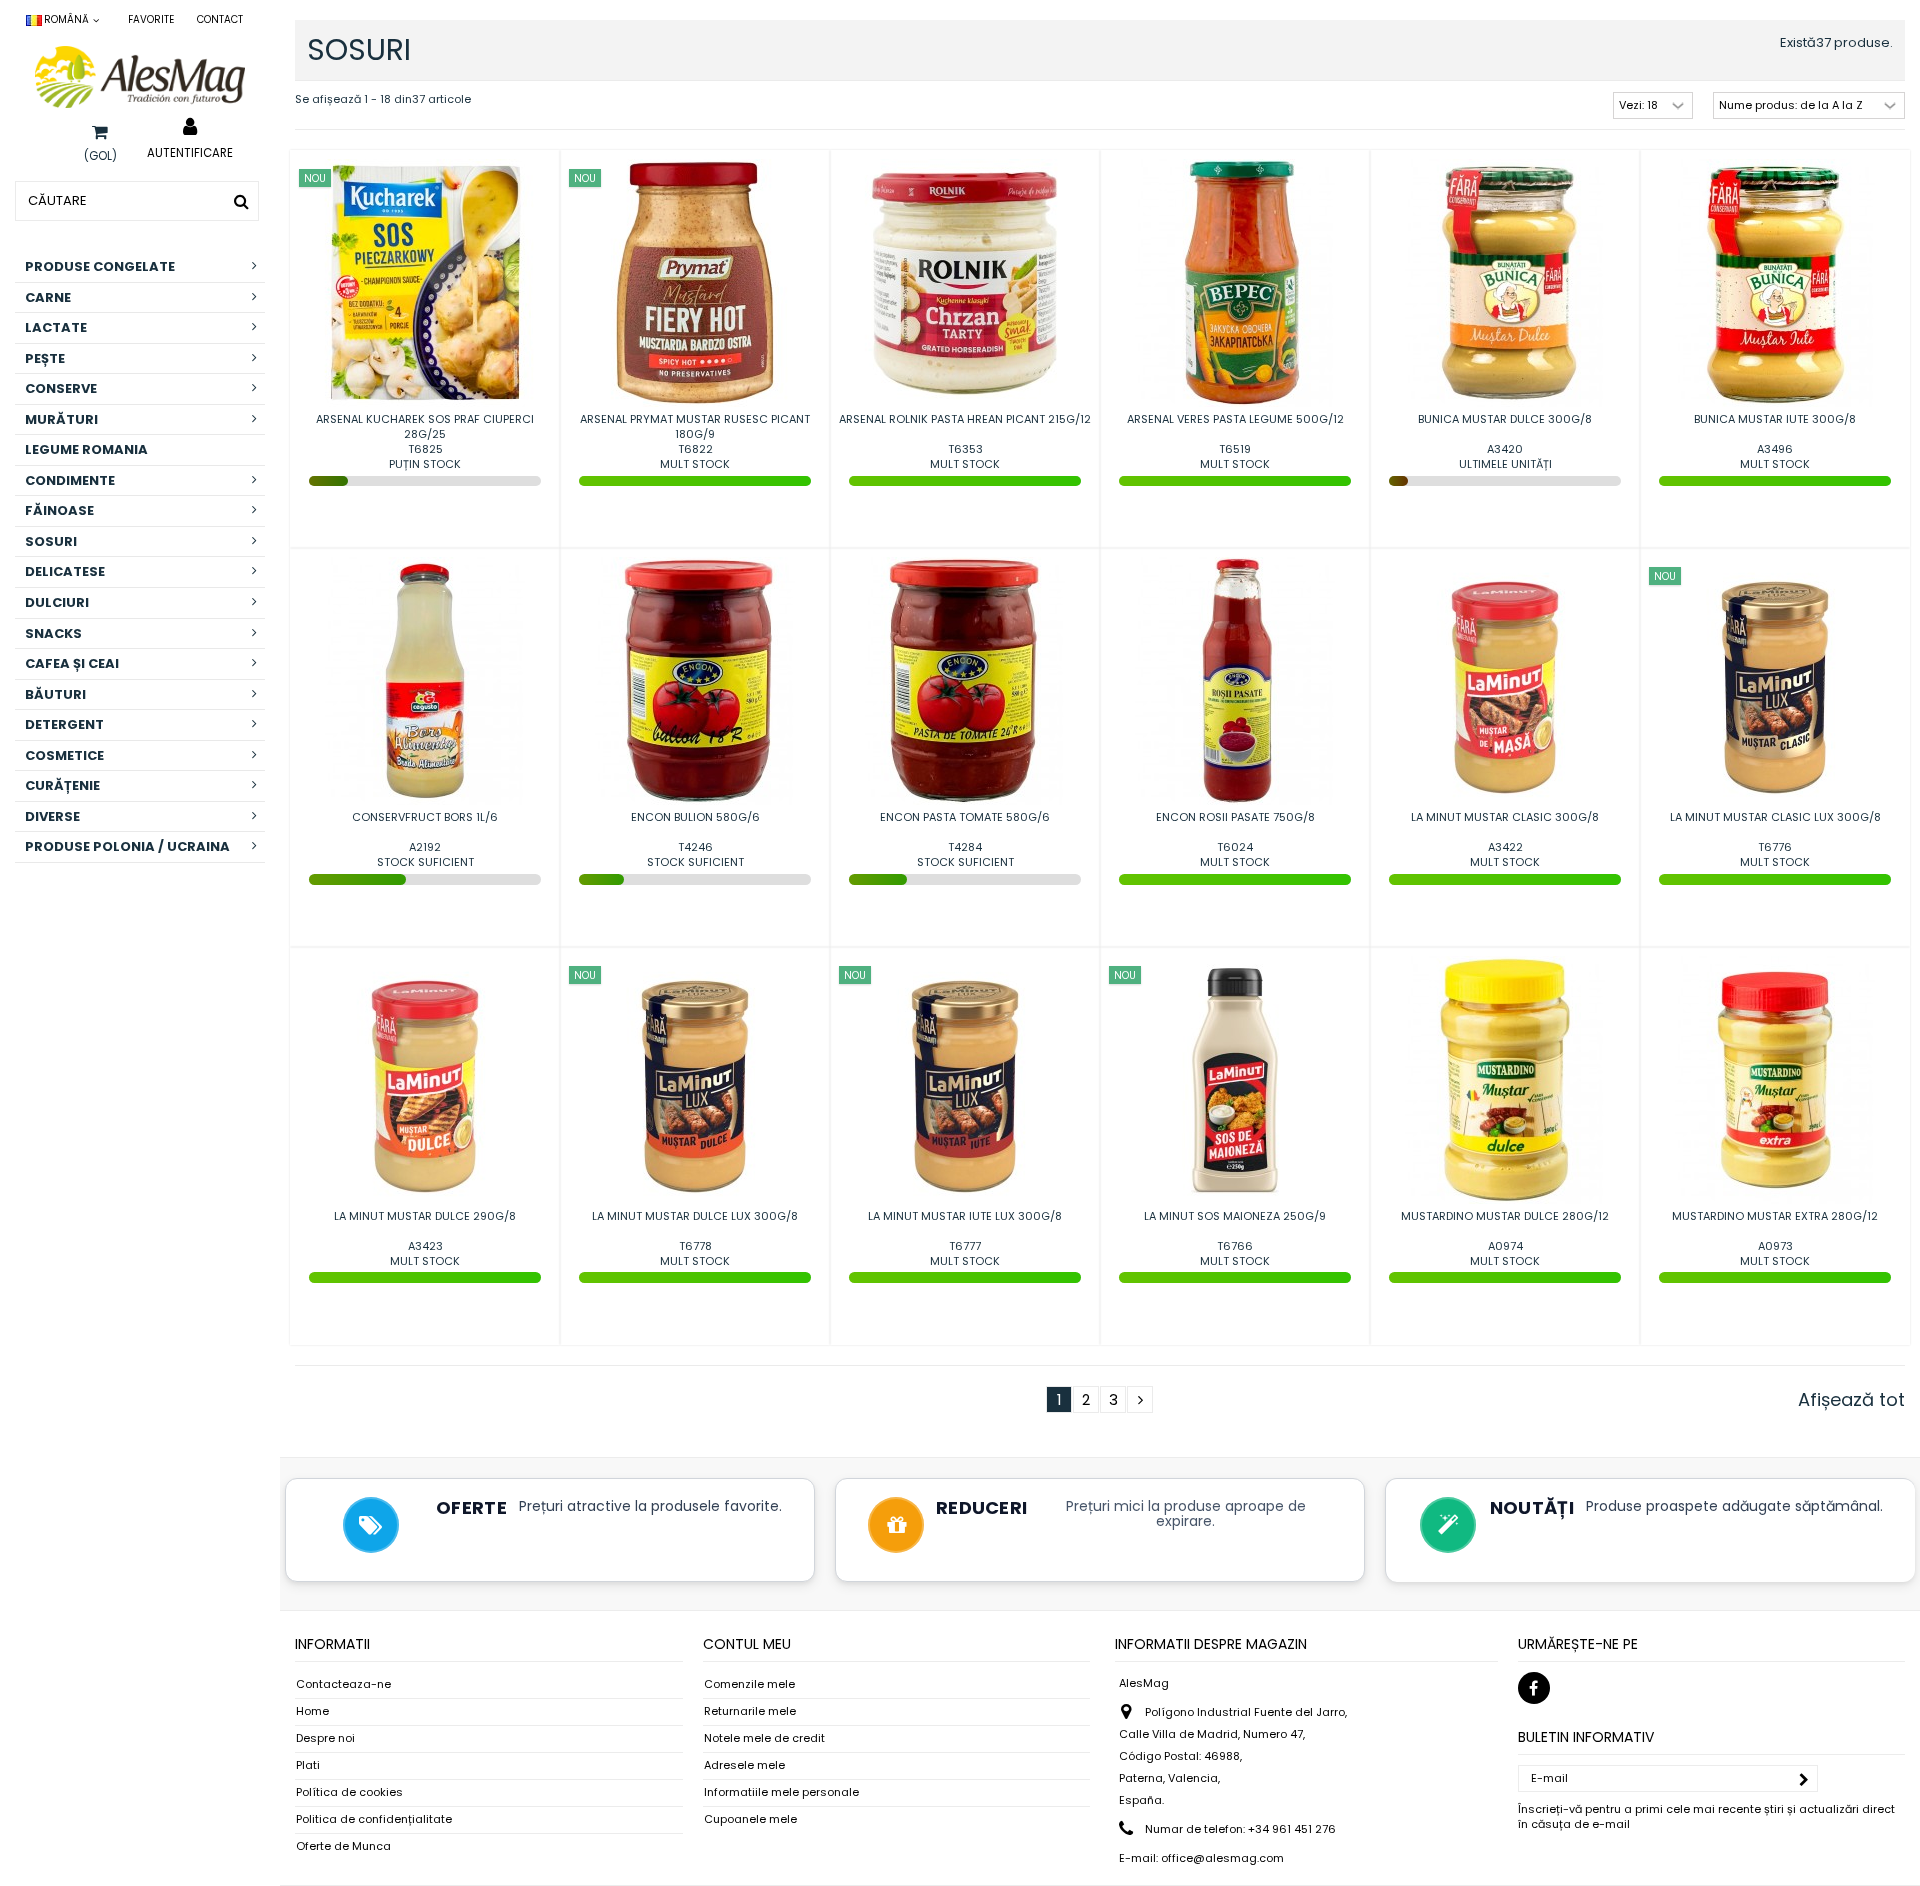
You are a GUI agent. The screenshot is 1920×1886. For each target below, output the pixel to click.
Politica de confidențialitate (374, 1819)
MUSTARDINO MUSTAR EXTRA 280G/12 (1775, 1216)
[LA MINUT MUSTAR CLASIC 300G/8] (1505, 681)
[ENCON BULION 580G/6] (695, 681)
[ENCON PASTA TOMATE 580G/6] (965, 681)
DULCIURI (57, 602)
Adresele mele (744, 1765)
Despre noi (325, 1738)
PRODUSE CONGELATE (100, 266)
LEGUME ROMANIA (86, 449)
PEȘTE (45, 358)
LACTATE (56, 327)
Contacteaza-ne (343, 1684)
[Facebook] (1534, 1688)
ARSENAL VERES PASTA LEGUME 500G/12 (1235, 419)
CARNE (48, 297)
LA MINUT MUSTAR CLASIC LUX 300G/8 (1775, 817)
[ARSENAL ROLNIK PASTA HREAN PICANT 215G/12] (965, 283)
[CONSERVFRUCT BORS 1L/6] (425, 681)
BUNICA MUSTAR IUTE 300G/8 (1775, 419)
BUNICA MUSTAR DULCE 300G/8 (1505, 419)
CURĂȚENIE (62, 785)
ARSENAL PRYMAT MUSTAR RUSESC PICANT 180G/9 (695, 426)
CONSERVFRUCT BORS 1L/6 (425, 817)
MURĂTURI (61, 419)
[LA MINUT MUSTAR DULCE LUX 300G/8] (695, 1080)
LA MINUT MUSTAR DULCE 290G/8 (425, 1216)
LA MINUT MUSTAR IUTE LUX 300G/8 (965, 1216)
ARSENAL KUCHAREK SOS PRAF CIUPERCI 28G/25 (425, 426)
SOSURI (51, 541)
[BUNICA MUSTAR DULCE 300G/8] (1505, 283)
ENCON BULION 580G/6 (695, 817)
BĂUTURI (55, 694)
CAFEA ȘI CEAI (72, 663)
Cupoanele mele (750, 1819)
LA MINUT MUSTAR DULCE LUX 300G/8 (695, 1216)
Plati (308, 1765)
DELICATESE (65, 571)
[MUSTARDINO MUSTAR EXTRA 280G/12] (1775, 1080)
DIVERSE (52, 816)
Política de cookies (349, 1792)
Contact (220, 19)
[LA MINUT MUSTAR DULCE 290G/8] (425, 1080)
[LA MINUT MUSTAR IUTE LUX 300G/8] (965, 1080)
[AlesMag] (140, 77)
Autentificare (190, 152)
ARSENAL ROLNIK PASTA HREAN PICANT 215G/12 (965, 419)
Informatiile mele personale (781, 1792)
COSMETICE (64, 755)
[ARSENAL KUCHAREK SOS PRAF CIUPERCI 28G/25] (425, 283)
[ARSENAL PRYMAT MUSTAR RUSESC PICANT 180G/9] (695, 283)
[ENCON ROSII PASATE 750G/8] (1235, 681)
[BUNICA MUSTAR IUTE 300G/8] (1775, 283)
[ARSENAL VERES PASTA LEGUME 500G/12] (1235, 283)
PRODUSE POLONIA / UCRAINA (127, 846)
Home (312, 1711)
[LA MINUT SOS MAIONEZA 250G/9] (1235, 1080)
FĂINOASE (59, 510)
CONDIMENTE (70, 480)
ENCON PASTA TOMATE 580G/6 (965, 817)
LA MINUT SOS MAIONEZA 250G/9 (1235, 1216)
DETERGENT (64, 724)
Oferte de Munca (343, 1846)
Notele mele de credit (764, 1738)
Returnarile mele (750, 1711)
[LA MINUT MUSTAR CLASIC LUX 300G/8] (1775, 681)
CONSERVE (61, 388)
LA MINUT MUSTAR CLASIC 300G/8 (1505, 817)
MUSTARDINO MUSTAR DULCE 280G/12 (1505, 1216)
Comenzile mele (749, 1684)
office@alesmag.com (1222, 1858)
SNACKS (53, 633)
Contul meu (747, 1644)
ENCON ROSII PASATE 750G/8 (1235, 817)
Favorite (151, 19)
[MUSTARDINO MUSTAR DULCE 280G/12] (1505, 1080)
